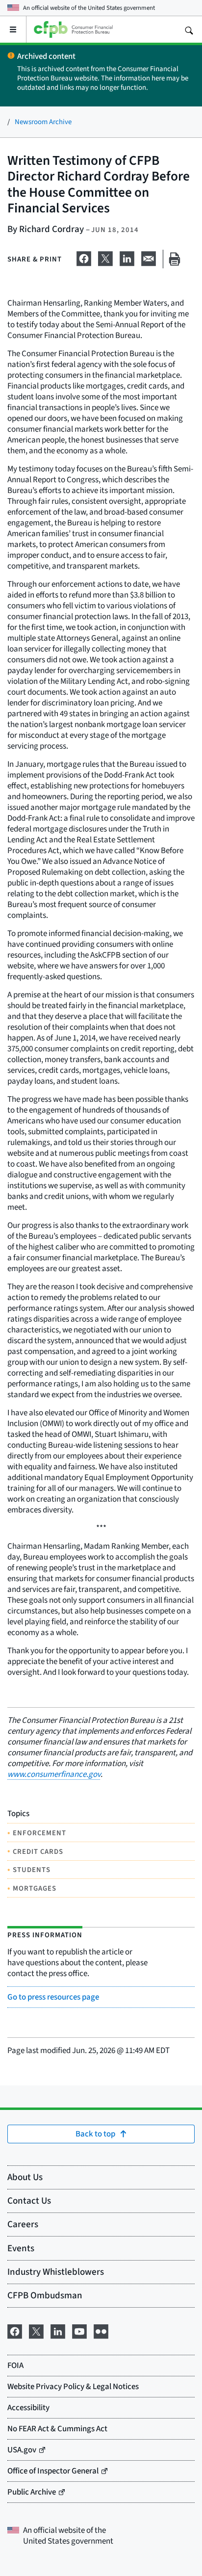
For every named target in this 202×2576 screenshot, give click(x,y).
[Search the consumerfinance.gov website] (189, 29)
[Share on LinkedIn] (127, 257)
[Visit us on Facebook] (15, 2330)
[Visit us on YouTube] (79, 2330)
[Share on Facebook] (84, 257)
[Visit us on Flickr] (101, 2330)
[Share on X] (105, 257)
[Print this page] (175, 259)
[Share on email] (149, 257)
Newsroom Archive (43, 121)
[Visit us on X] (36, 2330)
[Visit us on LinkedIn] (58, 2330)
